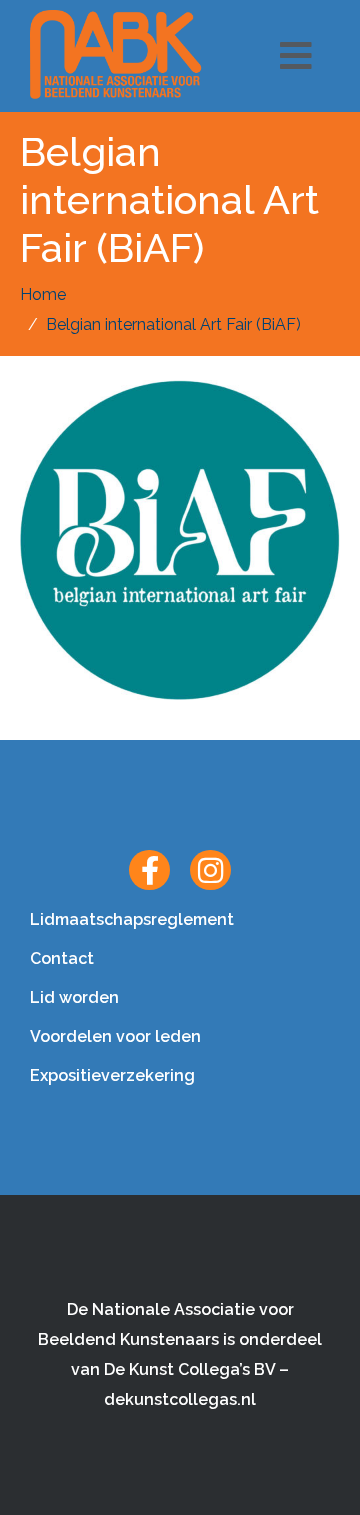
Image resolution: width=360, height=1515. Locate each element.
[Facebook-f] (149, 870)
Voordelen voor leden (115, 1036)
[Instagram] (210, 870)
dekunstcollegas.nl (180, 1399)
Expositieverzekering (112, 1075)
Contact (62, 958)
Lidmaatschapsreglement (132, 919)
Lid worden (74, 997)
